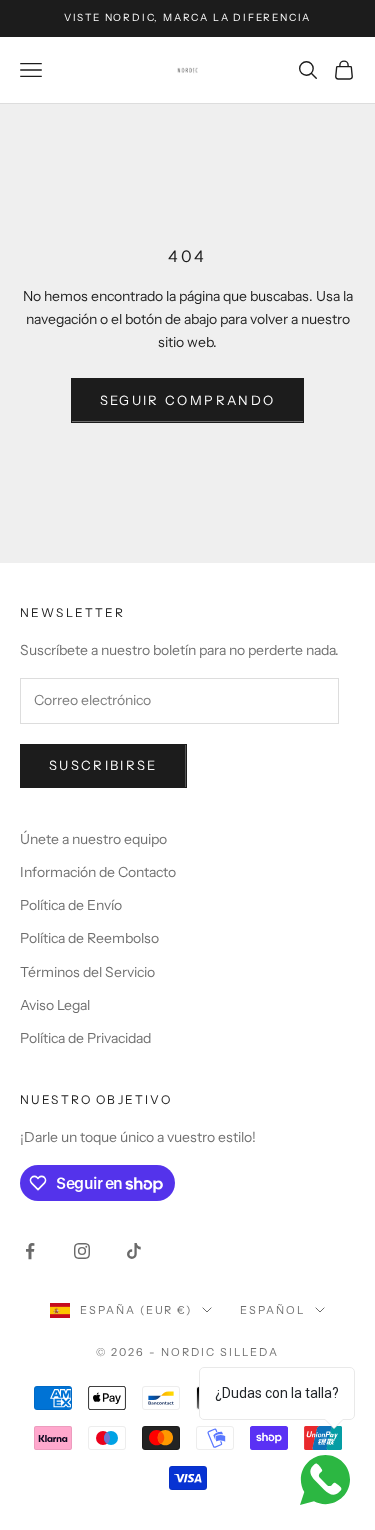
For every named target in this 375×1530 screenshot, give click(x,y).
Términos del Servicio (87, 972)
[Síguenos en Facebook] (30, 1251)
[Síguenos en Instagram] (82, 1251)
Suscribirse (103, 765)
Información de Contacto (98, 872)
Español (272, 1310)
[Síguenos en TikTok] (134, 1251)
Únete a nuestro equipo (93, 839)
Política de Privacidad (85, 1038)
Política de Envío (71, 905)
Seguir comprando (187, 400)
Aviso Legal (55, 1005)
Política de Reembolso (89, 938)
